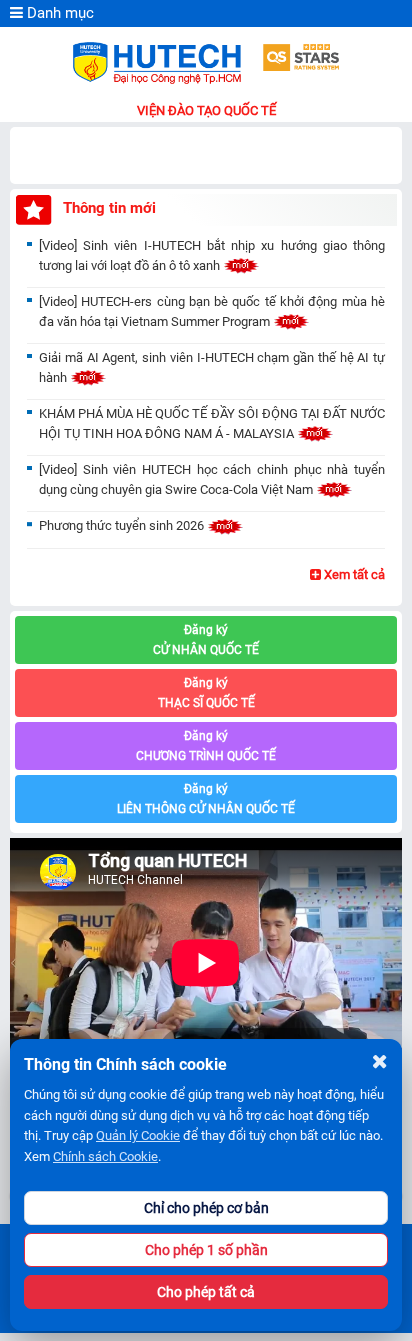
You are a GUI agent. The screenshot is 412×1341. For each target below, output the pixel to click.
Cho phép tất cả (206, 1292)
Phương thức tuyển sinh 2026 (123, 525)
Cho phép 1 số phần (206, 1250)
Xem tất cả (353, 574)
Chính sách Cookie (105, 1156)
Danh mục (58, 13)
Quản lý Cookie (138, 1135)
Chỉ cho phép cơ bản (206, 1208)
